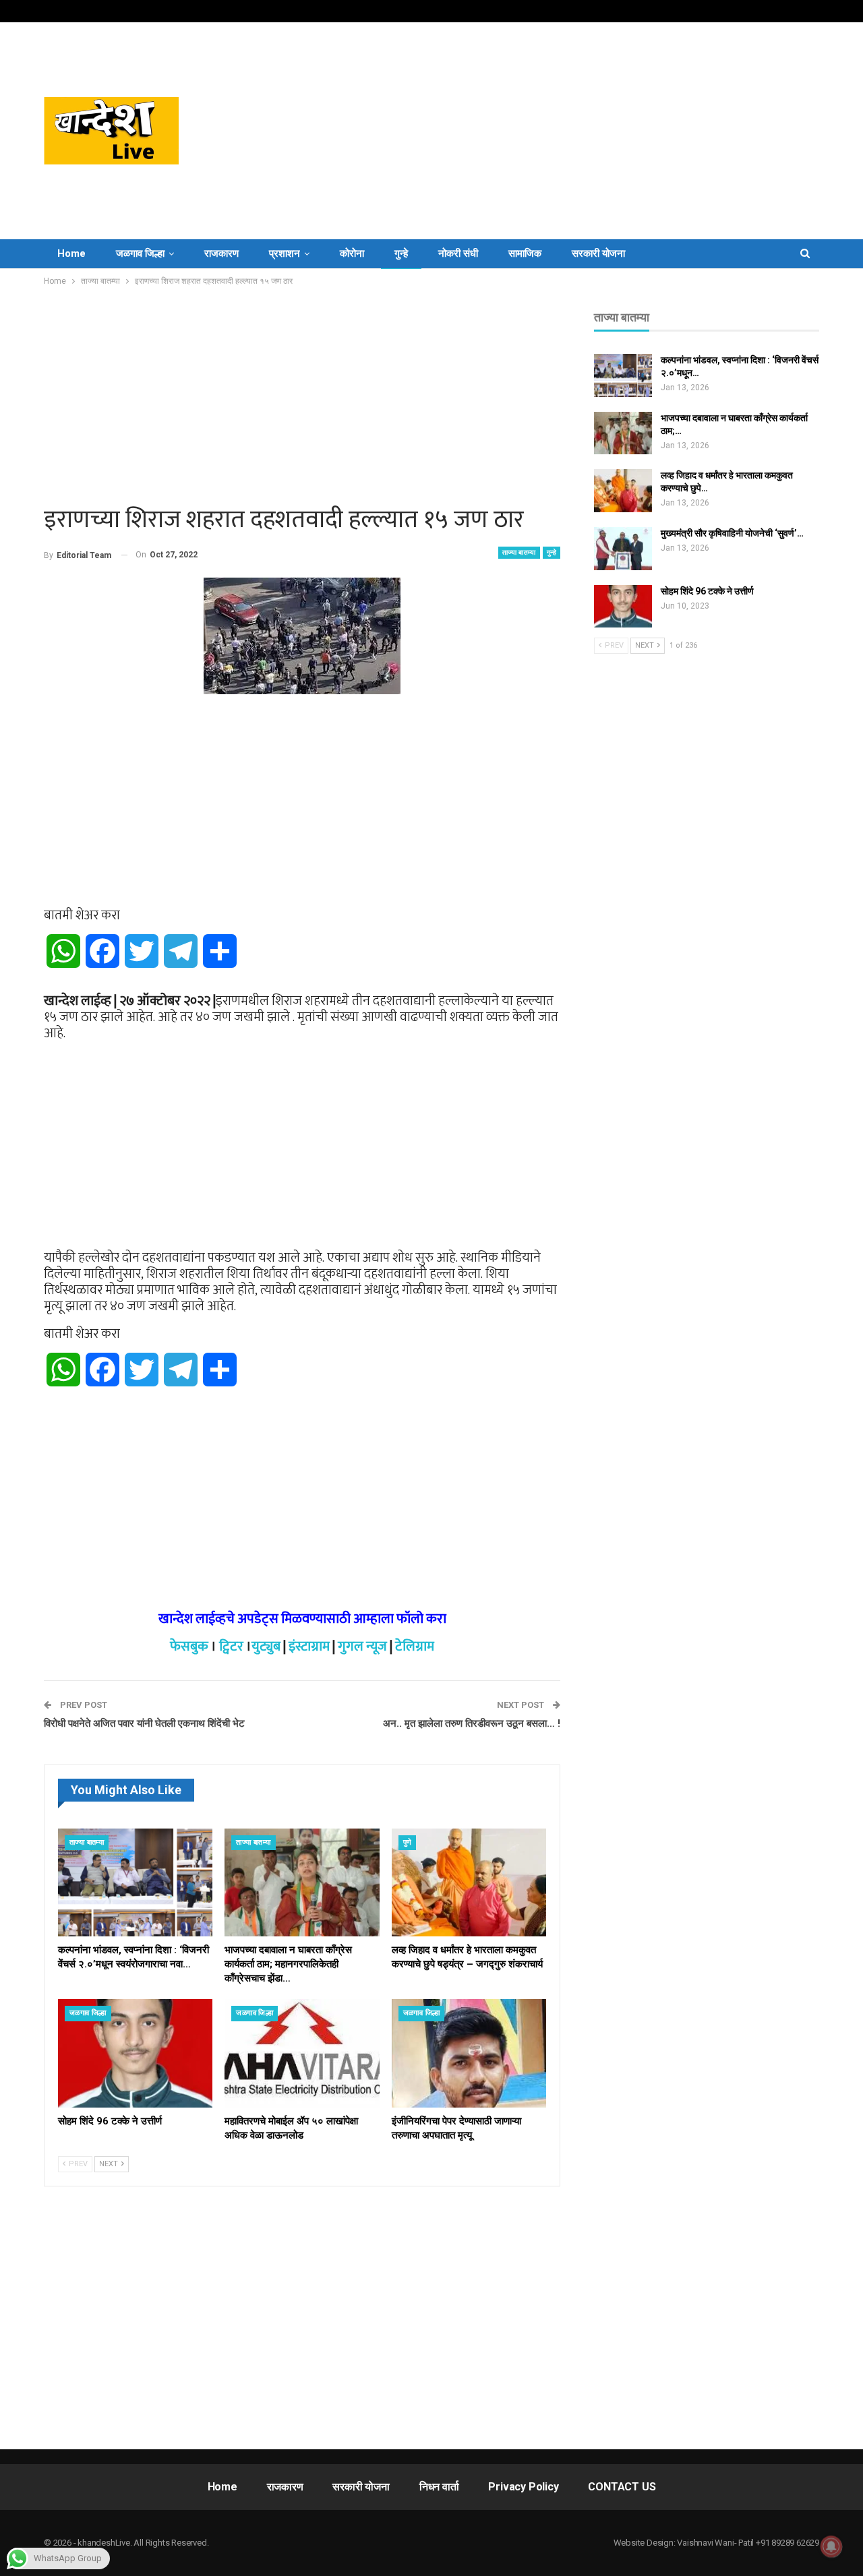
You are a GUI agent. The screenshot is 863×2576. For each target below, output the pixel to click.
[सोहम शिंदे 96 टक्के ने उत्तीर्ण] (135, 2053)
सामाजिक (525, 253)
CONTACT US (622, 2487)
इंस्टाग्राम (309, 1647)
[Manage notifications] (831, 2546)
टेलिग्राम (415, 1647)
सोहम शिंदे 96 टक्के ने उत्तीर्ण (707, 591)
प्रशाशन (285, 253)
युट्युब (266, 1647)
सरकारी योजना (598, 253)
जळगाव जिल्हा (140, 253)
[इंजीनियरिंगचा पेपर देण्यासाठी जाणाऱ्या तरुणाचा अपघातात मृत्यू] (469, 2053)
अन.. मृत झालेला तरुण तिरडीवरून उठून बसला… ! (472, 1723)
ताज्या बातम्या (519, 552)
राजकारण (221, 253)
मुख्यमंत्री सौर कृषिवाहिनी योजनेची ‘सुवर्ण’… (732, 533)
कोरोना (352, 253)
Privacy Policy (523, 2487)
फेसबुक (189, 1647)
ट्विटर (231, 1647)
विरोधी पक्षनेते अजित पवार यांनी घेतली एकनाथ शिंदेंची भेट (144, 1723)
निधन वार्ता (439, 2487)
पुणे (408, 1842)
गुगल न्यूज (362, 1647)
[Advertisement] (566, 131)
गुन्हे (401, 253)
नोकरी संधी (458, 253)
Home (71, 253)
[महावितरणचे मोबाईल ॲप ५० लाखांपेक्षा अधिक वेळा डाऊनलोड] (302, 2053)
